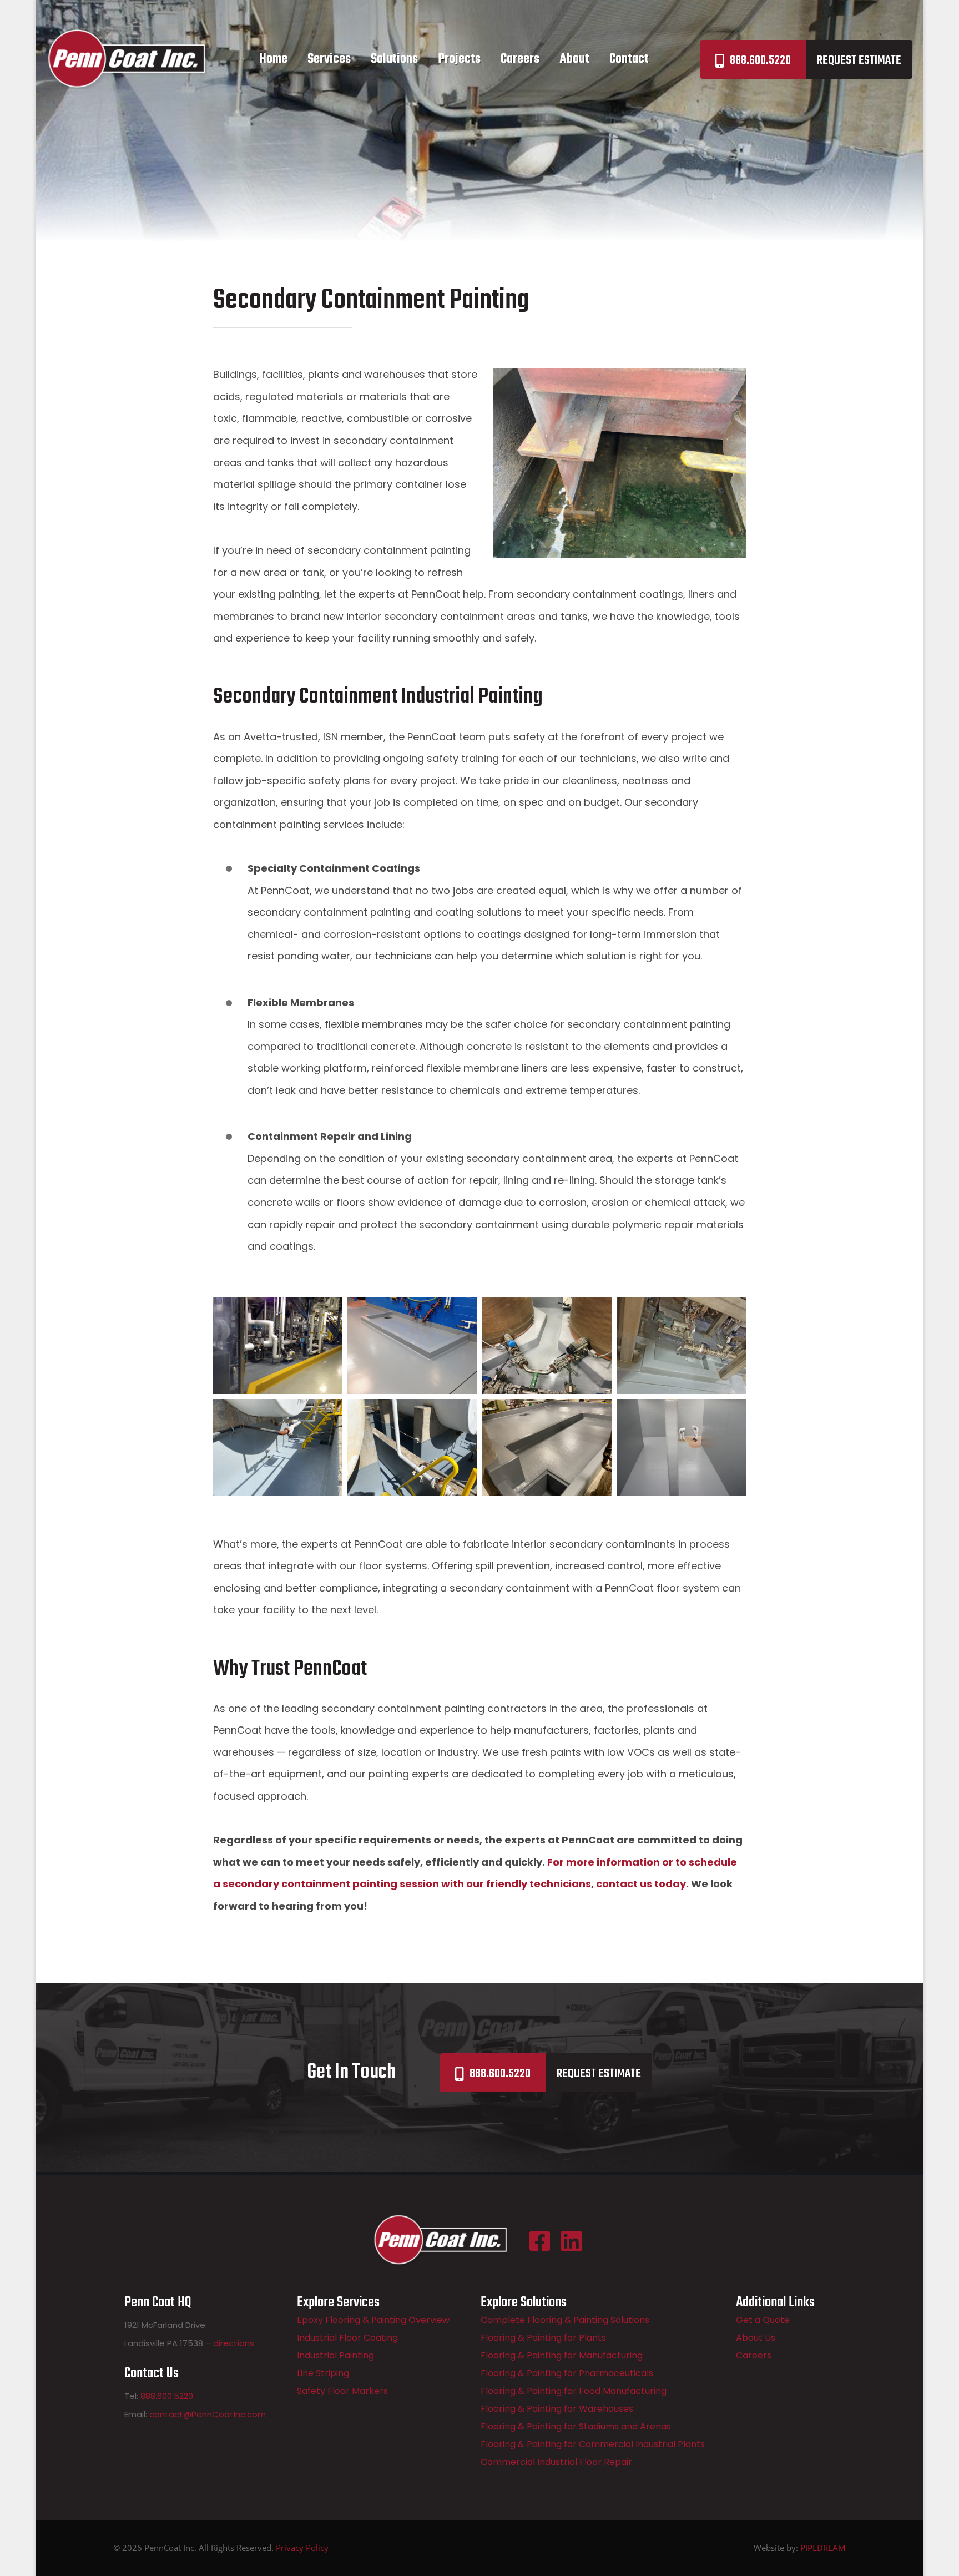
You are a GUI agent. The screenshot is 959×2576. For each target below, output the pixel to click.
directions (234, 2343)
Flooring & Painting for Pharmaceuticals (567, 2373)
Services (329, 59)
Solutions (394, 59)
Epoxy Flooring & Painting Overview (373, 2320)
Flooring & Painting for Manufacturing (562, 2355)
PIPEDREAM (823, 2548)
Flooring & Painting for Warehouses (557, 2409)
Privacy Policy (302, 2548)
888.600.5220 (760, 60)
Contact (629, 59)
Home (273, 59)
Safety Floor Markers (342, 2391)
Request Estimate (859, 60)
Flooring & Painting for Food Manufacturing (574, 2391)
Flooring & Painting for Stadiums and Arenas (576, 2426)
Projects (459, 59)
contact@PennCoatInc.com (208, 2414)
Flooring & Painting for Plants (543, 2338)
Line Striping (323, 2373)
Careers (520, 59)
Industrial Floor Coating (347, 2338)
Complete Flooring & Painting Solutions (565, 2320)
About (574, 59)
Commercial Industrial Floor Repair (556, 2462)
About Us (756, 2338)
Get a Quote (763, 2320)
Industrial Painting (335, 2355)
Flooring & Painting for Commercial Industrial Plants (593, 2444)
